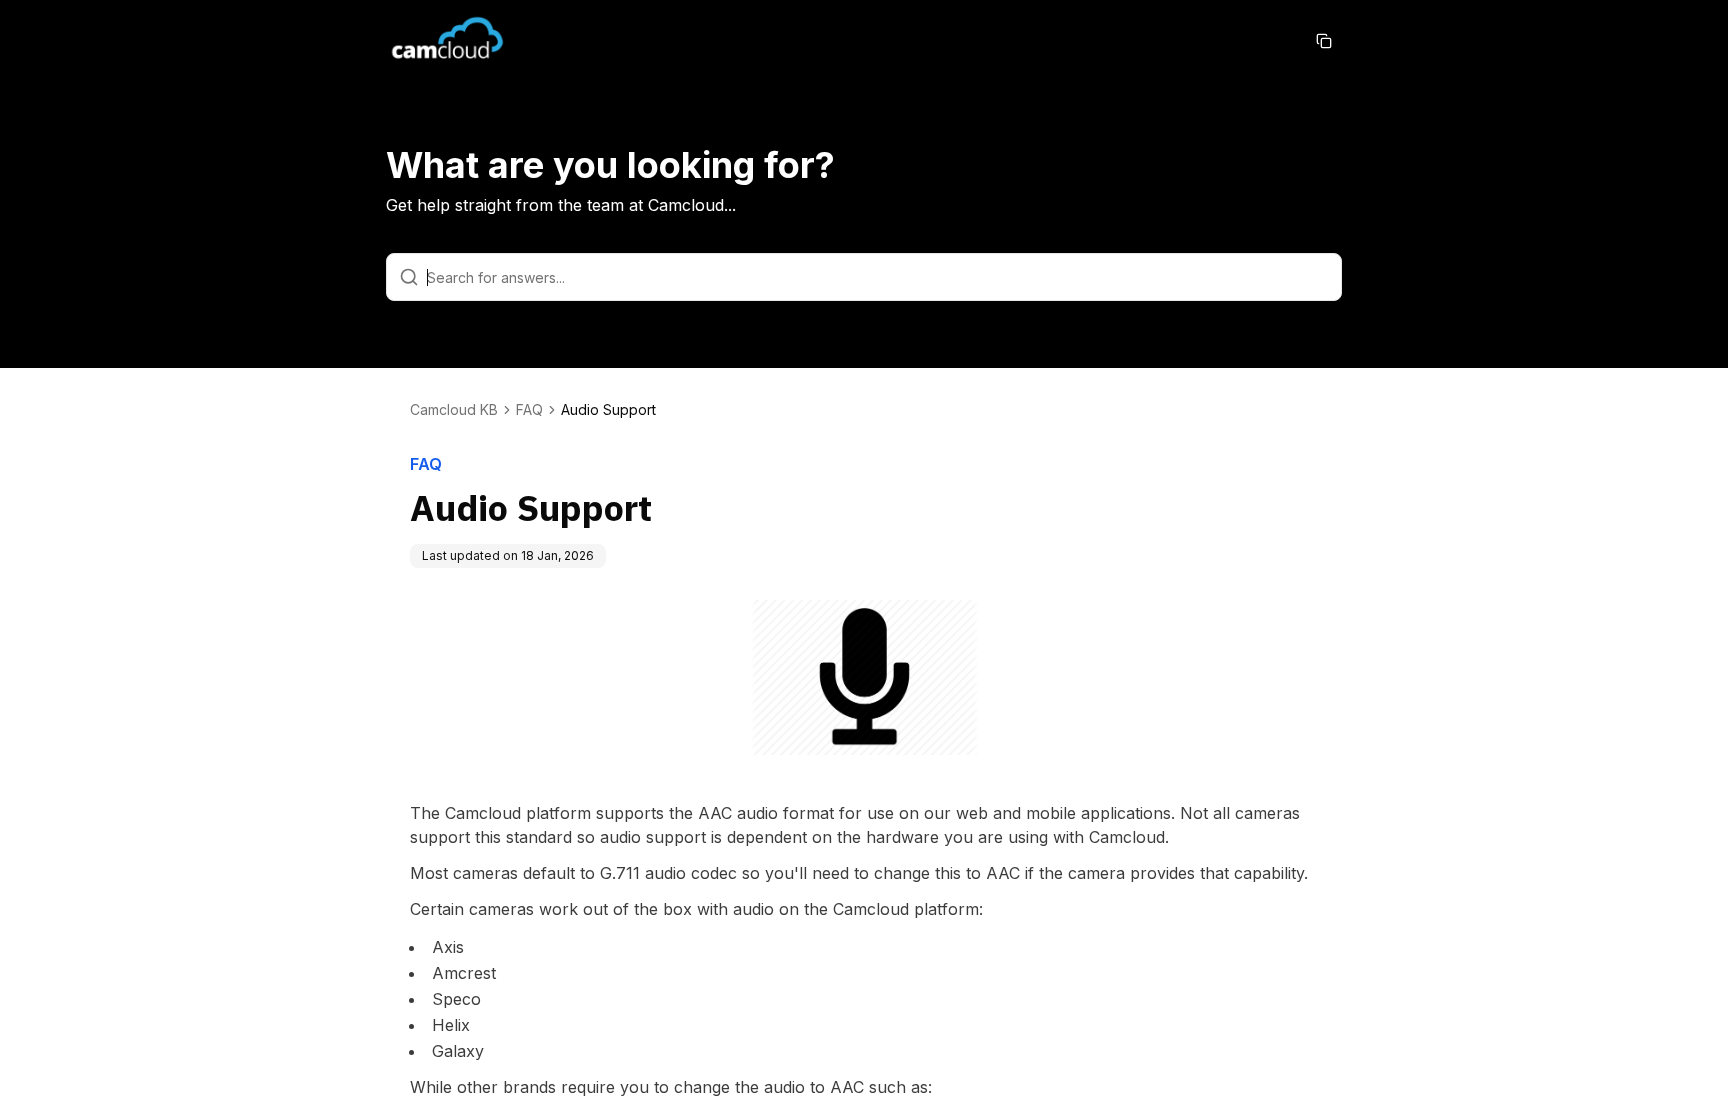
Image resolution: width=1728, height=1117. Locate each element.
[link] (608, 410)
